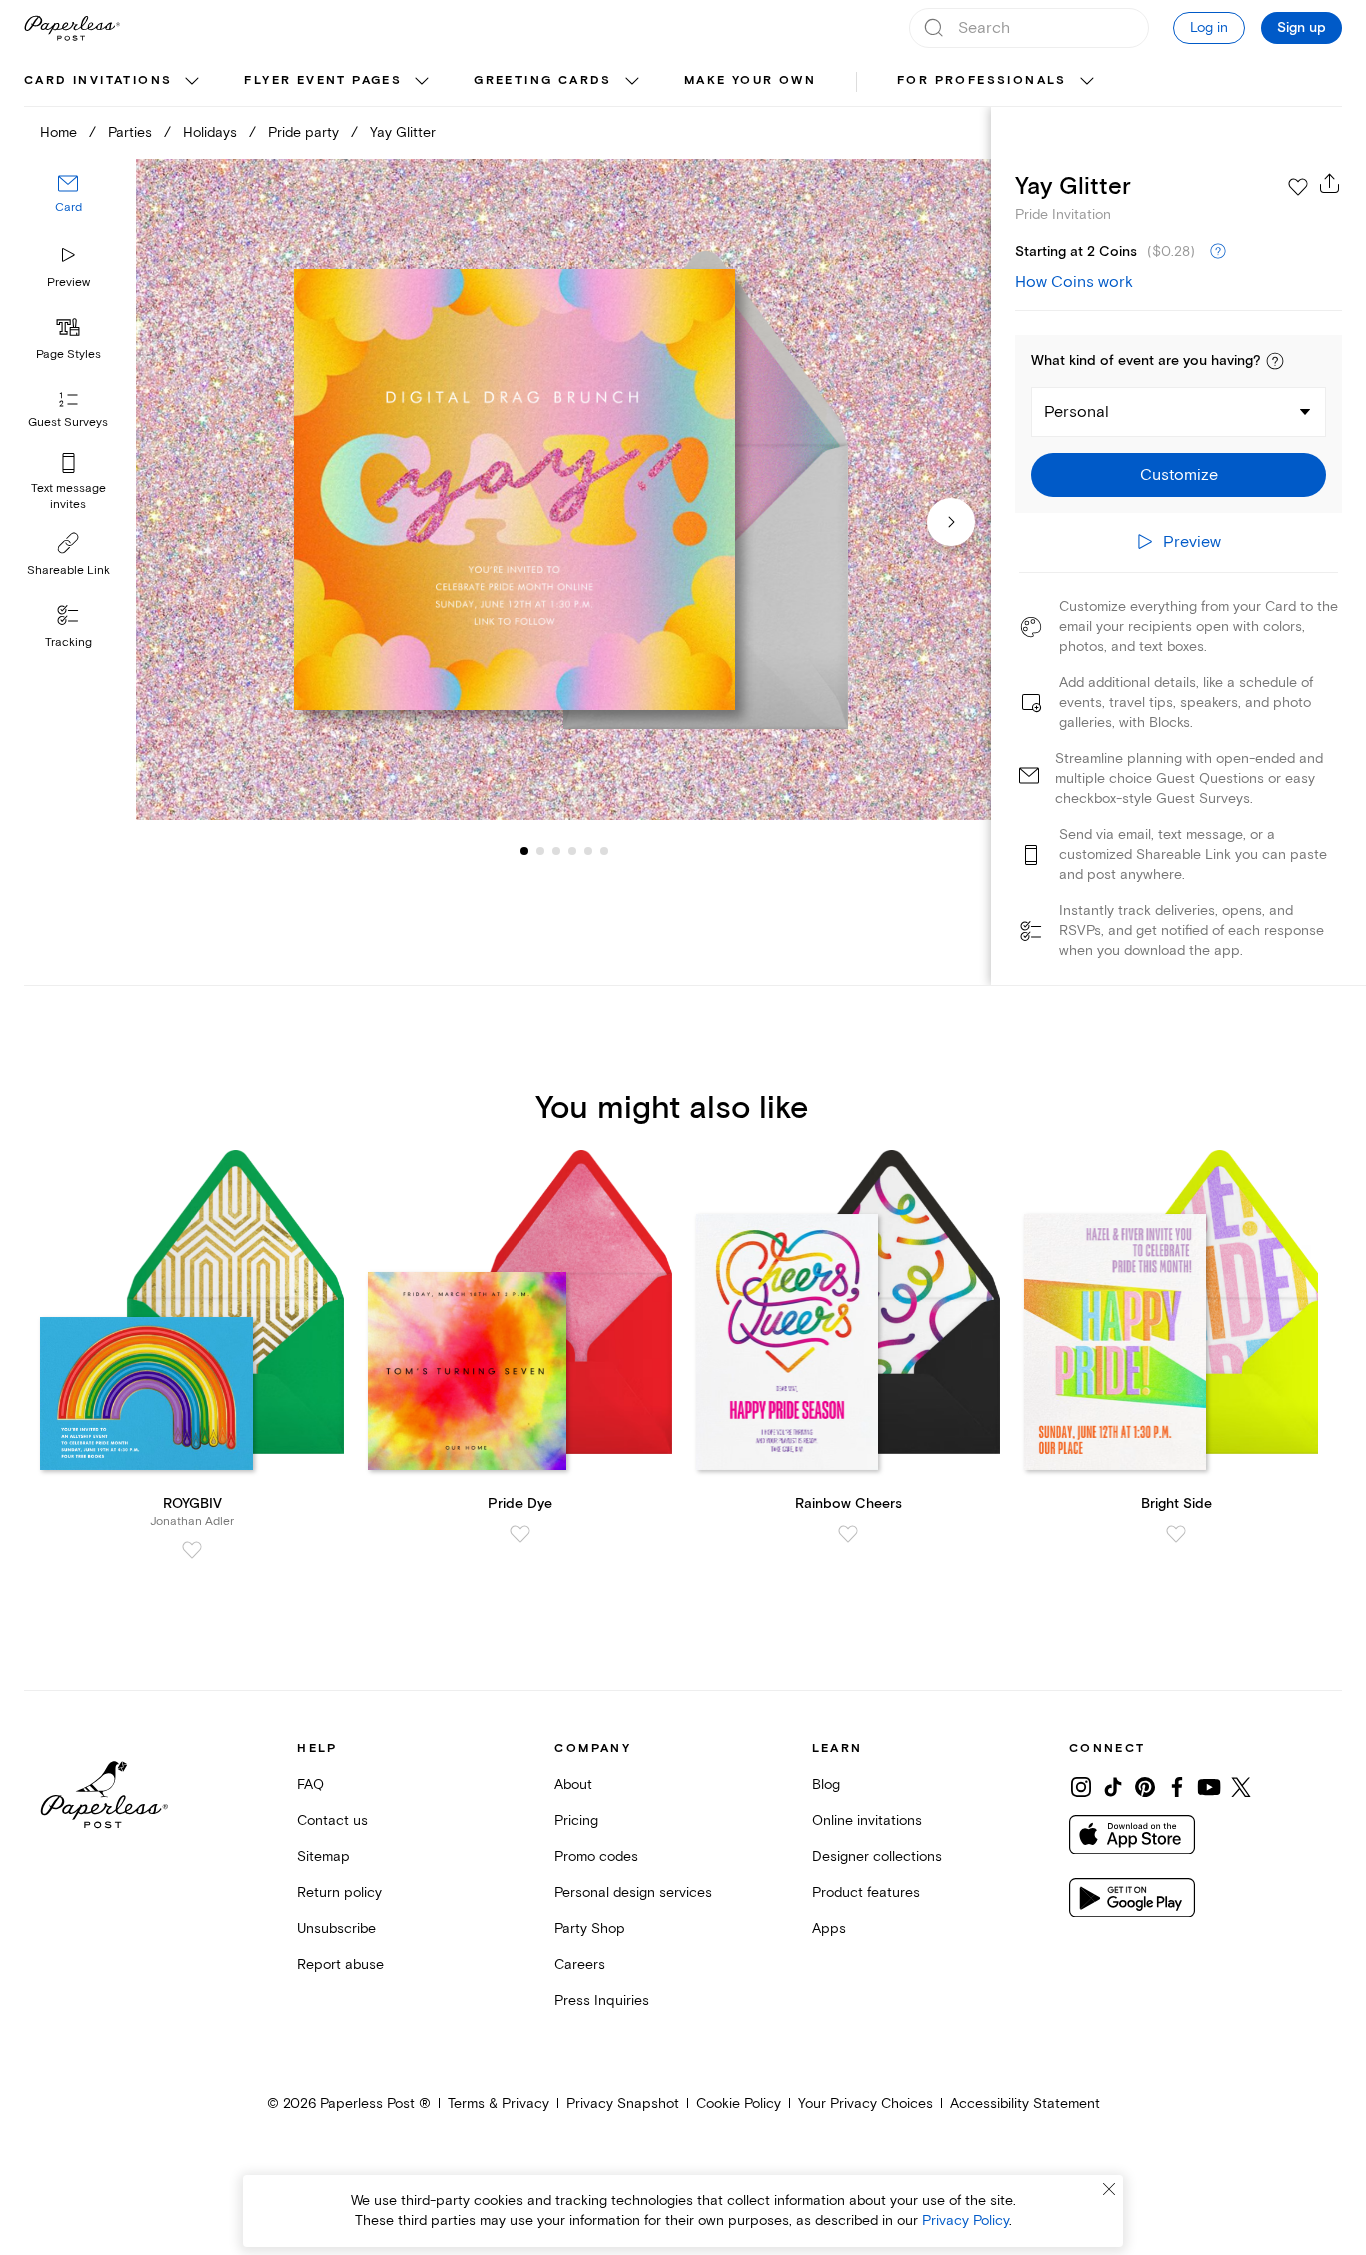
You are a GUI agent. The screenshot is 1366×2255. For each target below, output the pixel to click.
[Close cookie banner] (1109, 2189)
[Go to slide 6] (588, 850)
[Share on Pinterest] (1145, 1787)
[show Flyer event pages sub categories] (422, 82)
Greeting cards (543, 80)
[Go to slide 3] (540, 850)
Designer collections (877, 1856)
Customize (1179, 475)
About (573, 1784)
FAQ (310, 1784)
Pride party (303, 132)
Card (68, 207)
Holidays (210, 132)
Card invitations (98, 80)
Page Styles (68, 354)
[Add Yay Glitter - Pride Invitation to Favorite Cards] (1298, 187)
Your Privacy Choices (865, 2103)
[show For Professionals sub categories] (1087, 82)
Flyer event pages (323, 80)
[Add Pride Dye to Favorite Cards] (520, 1534)
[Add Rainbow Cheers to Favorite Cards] (848, 1534)
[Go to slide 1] (524, 850)
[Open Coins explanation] (1218, 252)
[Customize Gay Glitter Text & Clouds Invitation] (563, 489)
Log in (1209, 27)
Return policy (339, 1892)
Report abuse (340, 1964)
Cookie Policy (738, 2103)
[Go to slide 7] (604, 850)
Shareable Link (68, 570)
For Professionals (982, 80)
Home (58, 132)
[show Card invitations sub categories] (192, 82)
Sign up (1301, 28)
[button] (1275, 361)
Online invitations (867, 1820)
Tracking (68, 642)
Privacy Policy (965, 2220)
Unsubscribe (336, 1928)
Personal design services (633, 1892)
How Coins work (1074, 282)
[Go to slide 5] (572, 850)
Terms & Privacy (498, 2103)
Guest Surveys (68, 422)
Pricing (576, 1820)
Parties (130, 132)
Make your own (750, 80)
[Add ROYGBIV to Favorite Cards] (192, 1550)
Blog (826, 1784)
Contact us (332, 1820)
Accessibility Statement (1025, 2103)
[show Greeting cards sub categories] (632, 82)
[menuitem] (114, 82)
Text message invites (68, 496)
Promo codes (596, 1856)
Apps (829, 1928)
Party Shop (589, 1928)
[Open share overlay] (1330, 183)
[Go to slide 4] (556, 850)
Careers (579, 1964)
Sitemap (323, 1856)
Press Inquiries (601, 2000)
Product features (866, 1892)
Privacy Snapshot (622, 2103)
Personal (1076, 412)
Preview (68, 282)
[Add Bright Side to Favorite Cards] (1176, 1534)
